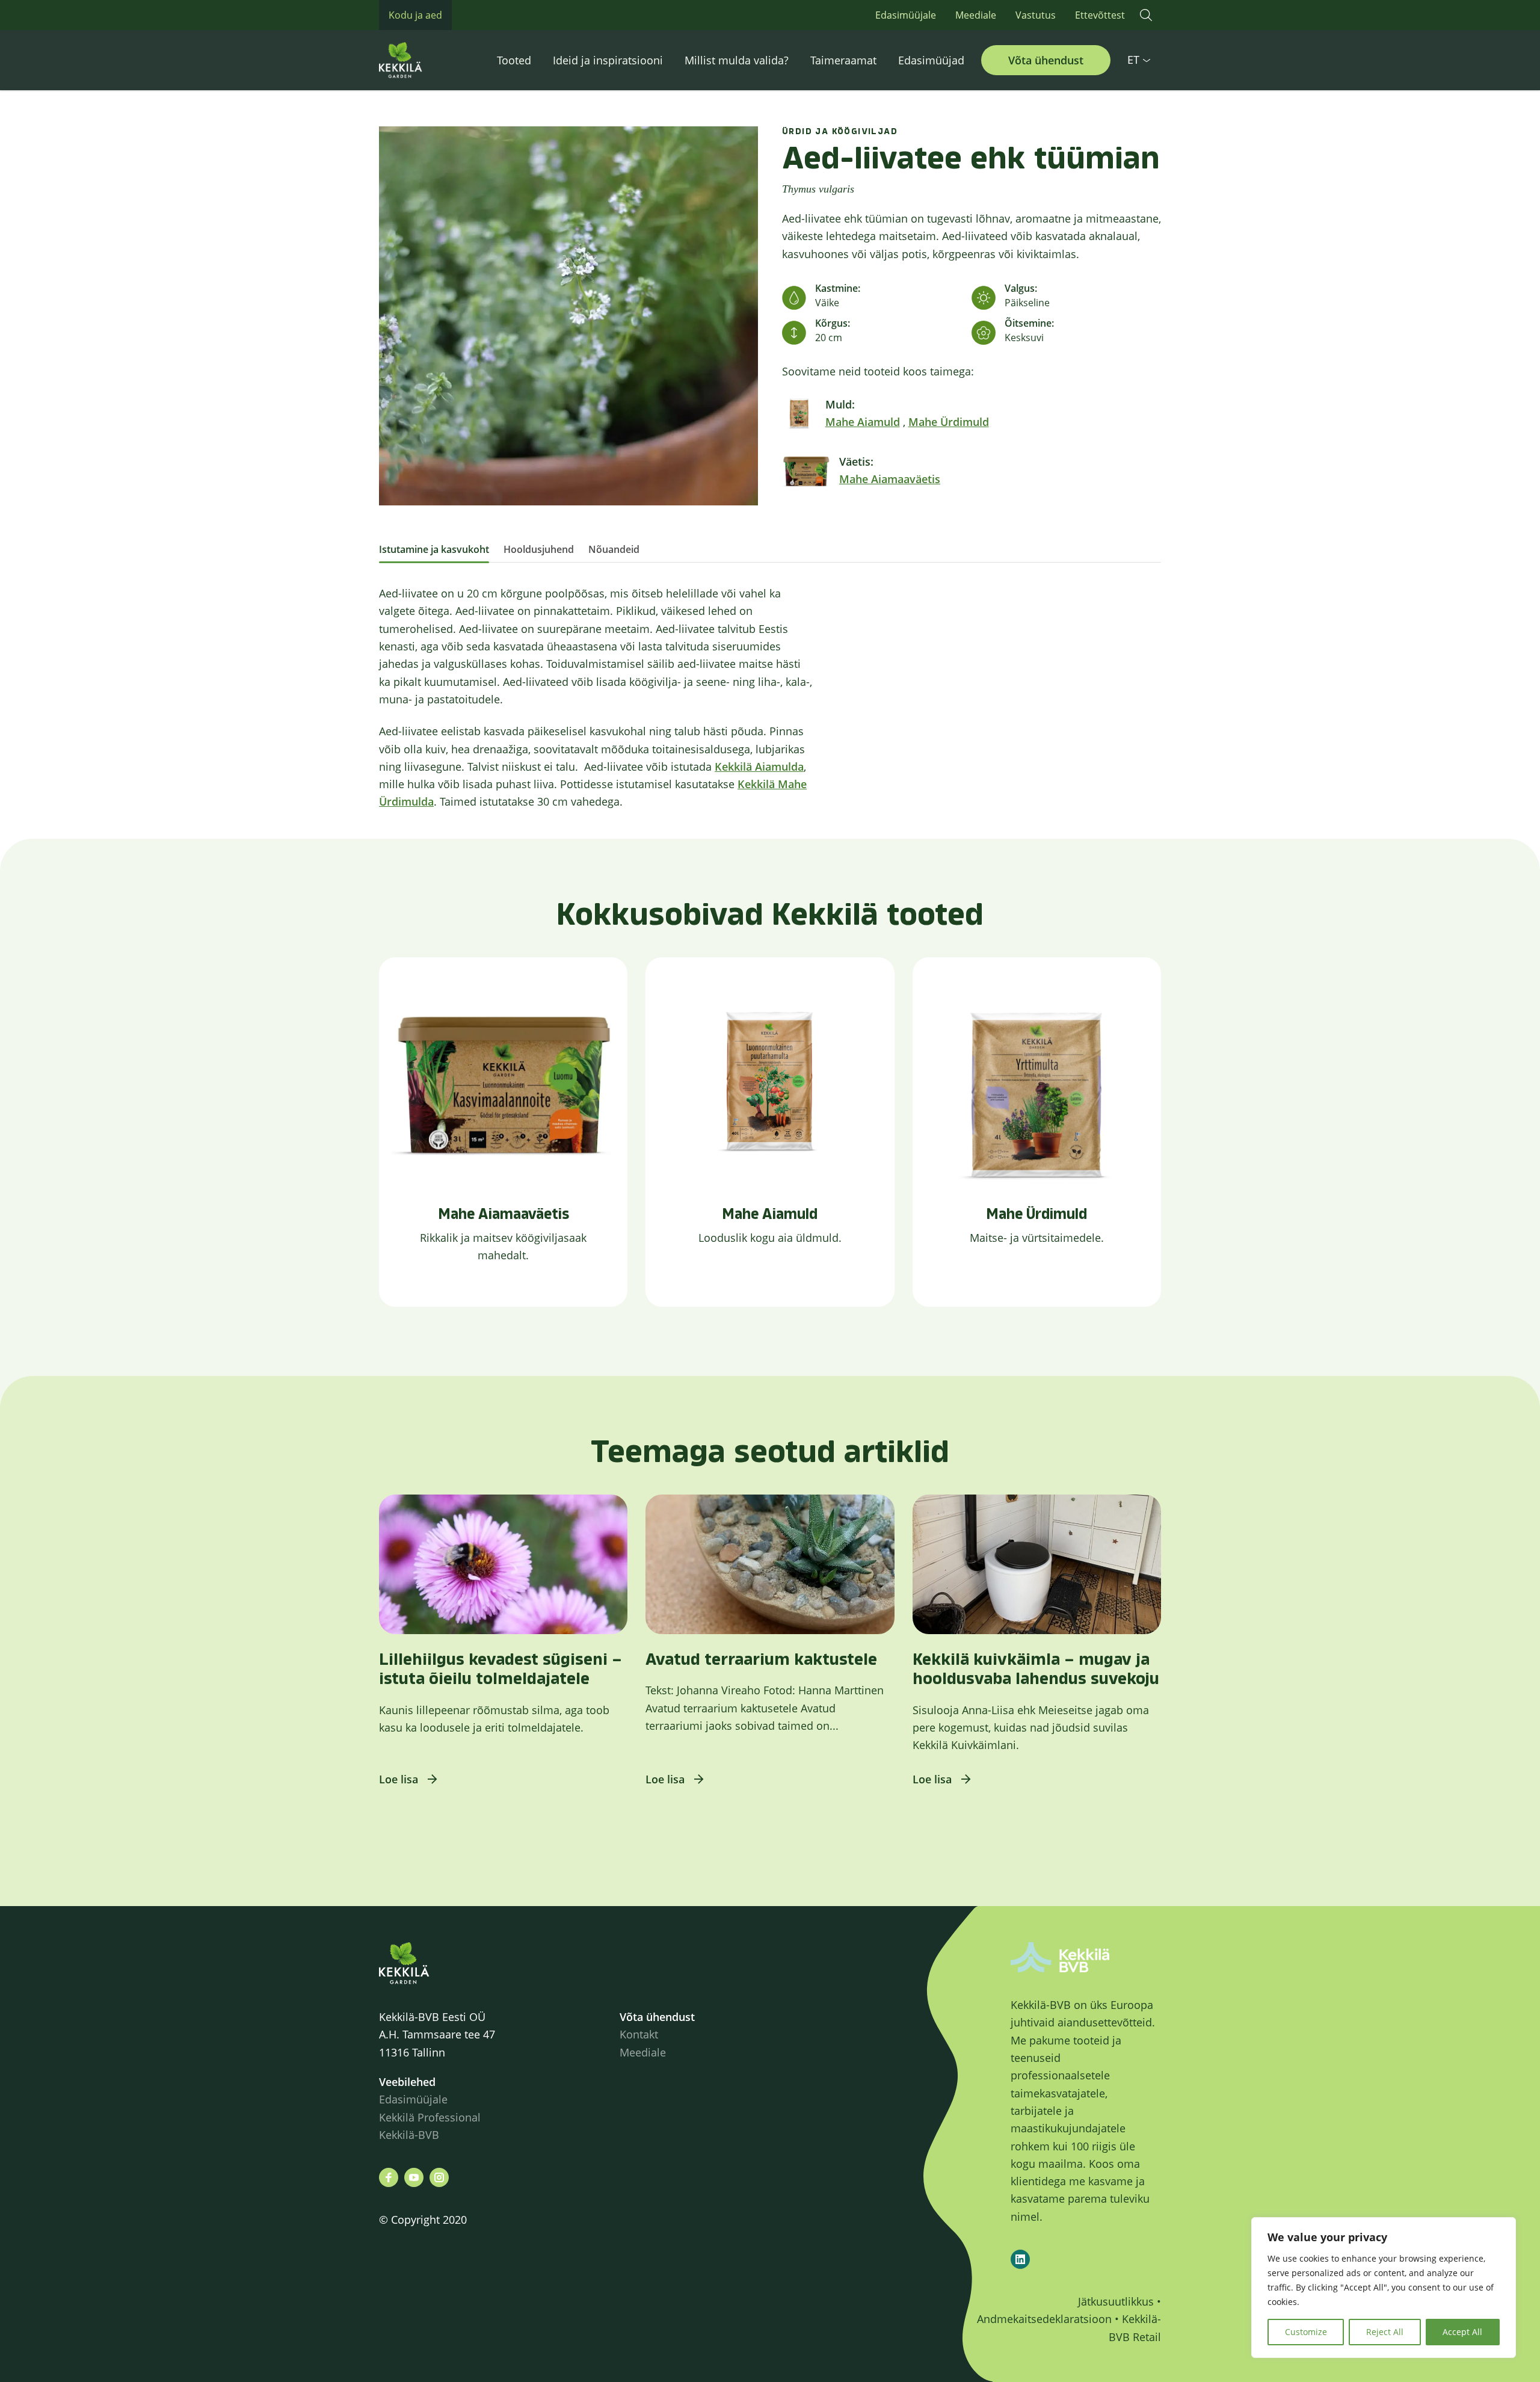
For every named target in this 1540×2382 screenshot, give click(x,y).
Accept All (1462, 2332)
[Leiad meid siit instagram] (439, 2177)
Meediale (976, 15)
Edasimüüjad (931, 60)
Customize (1306, 2332)
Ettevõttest (1100, 15)
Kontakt (639, 2034)
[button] (1146, 15)
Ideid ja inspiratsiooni (608, 60)
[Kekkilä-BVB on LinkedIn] (1020, 2259)
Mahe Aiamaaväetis (890, 479)
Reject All (1385, 2332)
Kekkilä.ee (427, 60)
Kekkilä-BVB (409, 2135)
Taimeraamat (843, 60)
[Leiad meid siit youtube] (414, 2177)
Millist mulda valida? (737, 60)
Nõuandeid (614, 549)
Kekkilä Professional (431, 2117)
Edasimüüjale (906, 15)
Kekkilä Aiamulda (759, 767)
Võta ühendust (1046, 60)
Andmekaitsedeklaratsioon (1044, 2319)
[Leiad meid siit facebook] (389, 2177)
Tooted (514, 60)
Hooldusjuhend (539, 549)
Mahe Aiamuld (863, 422)
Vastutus (1036, 15)
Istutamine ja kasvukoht (434, 549)
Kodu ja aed (415, 15)
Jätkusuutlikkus (1116, 2301)
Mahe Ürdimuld (949, 422)
